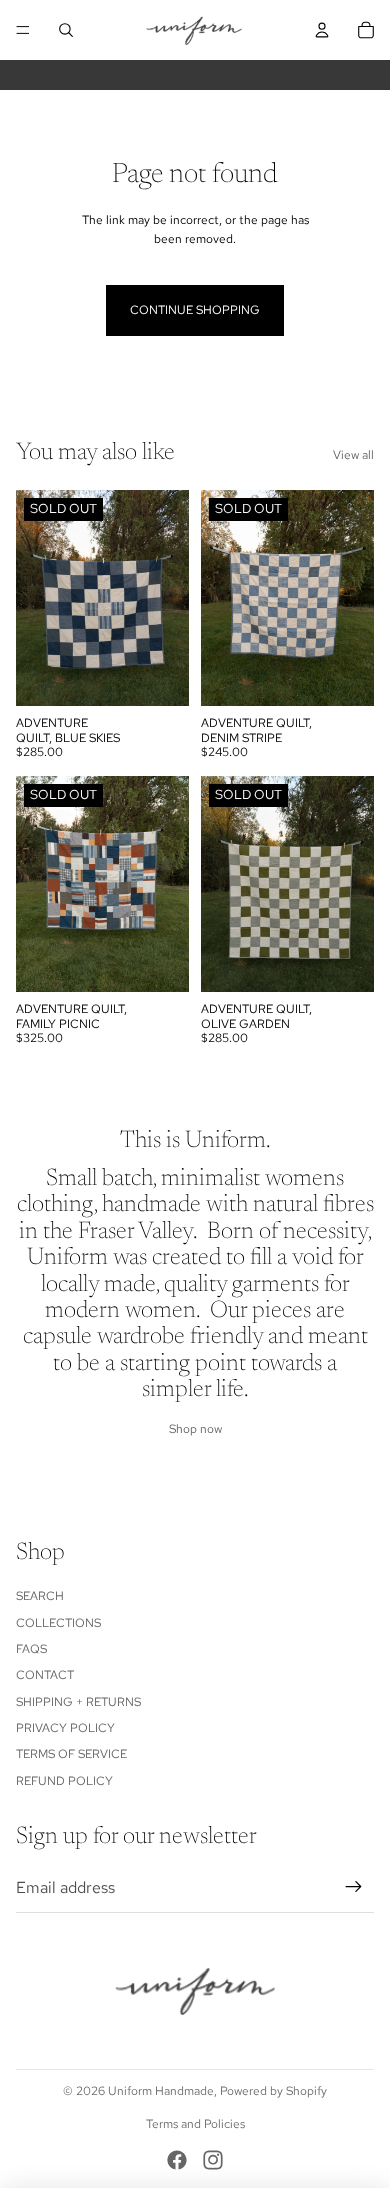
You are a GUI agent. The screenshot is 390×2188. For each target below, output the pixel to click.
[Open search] (66, 30)
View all (353, 455)
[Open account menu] (322, 30)
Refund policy (64, 1781)
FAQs (31, 1649)
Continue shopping (195, 310)
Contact (45, 1675)
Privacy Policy (65, 1728)
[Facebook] (177, 2160)
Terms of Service (71, 1754)
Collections (58, 1623)
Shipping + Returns (78, 1702)
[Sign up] (354, 1888)
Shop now (195, 1429)
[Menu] (23, 30)
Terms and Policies (195, 2124)
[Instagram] (213, 2160)
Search (40, 1596)
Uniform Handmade (161, 2091)
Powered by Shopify (273, 2091)
